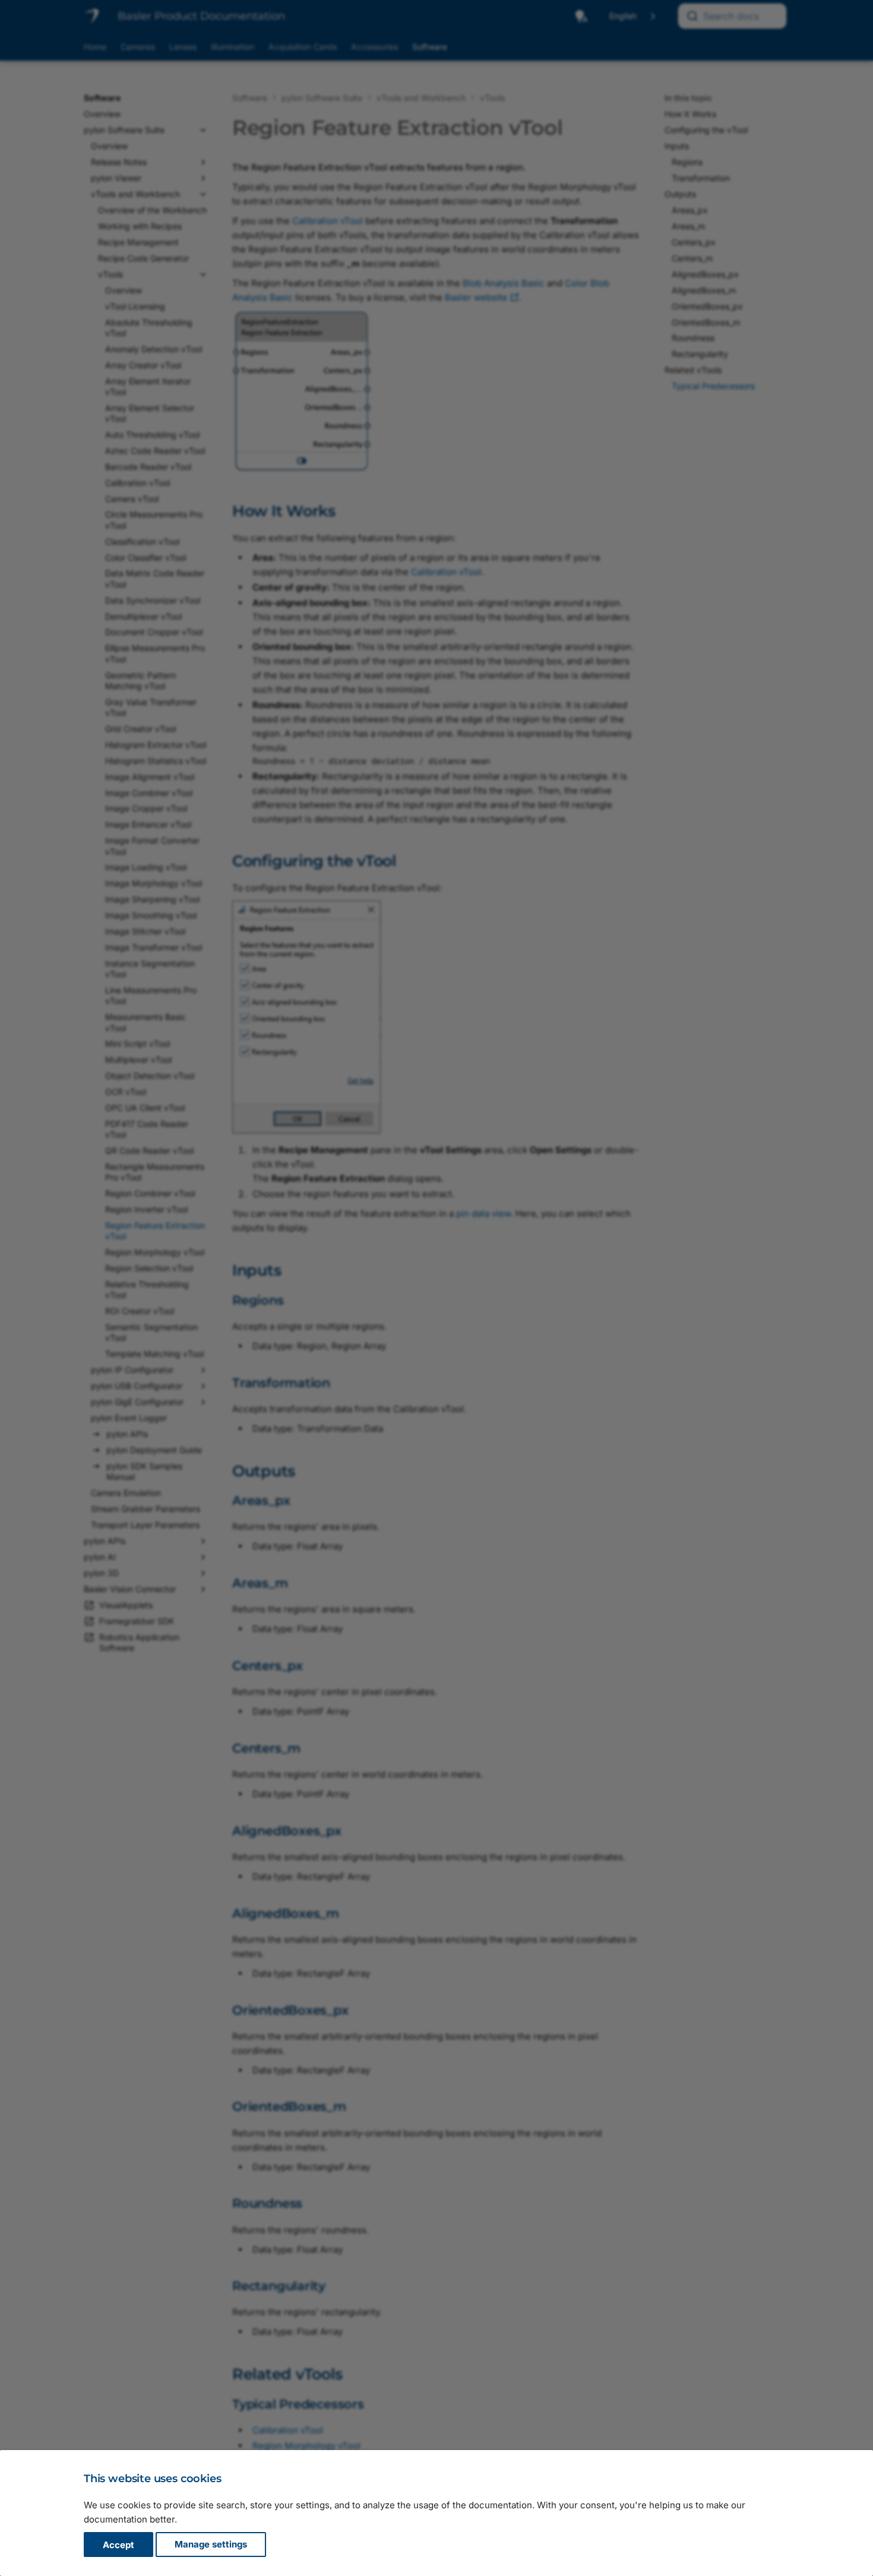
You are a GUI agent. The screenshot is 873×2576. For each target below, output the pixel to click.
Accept (118, 2545)
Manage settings (211, 2545)
